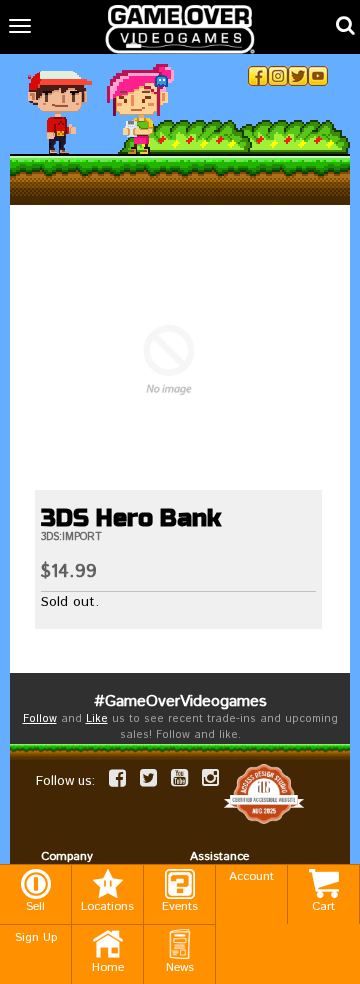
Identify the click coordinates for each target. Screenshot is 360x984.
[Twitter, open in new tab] (298, 76)
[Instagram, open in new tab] (278, 76)
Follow (40, 719)
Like (97, 719)
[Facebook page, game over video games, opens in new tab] (117, 778)
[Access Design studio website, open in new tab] (264, 793)
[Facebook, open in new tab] (258, 76)
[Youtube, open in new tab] (318, 76)
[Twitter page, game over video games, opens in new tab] (148, 778)
